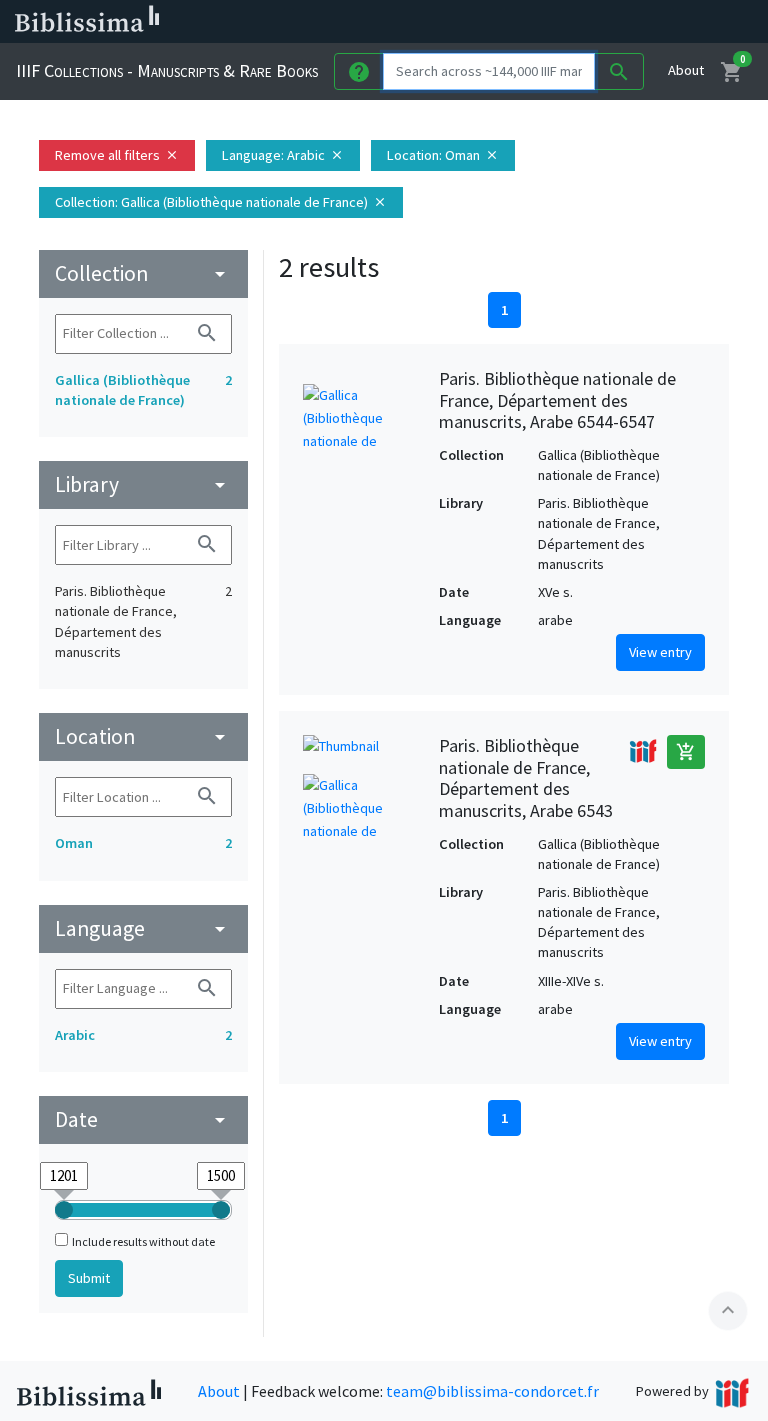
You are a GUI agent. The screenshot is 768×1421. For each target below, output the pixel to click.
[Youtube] (636, 22)
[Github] (668, 22)
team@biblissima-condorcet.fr (492, 1391)
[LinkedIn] (540, 22)
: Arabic (283, 155)
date (143, 1119)
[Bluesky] (572, 22)
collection (143, 273)
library (143, 484)
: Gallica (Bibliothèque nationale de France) (221, 202)
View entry (660, 652)
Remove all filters (117, 155)
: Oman (443, 155)
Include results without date (143, 1241)
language (143, 928)
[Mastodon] (604, 22)
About (686, 70)
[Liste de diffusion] (508, 22)
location (143, 736)
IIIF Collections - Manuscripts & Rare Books (167, 70)
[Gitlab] (700, 22)
